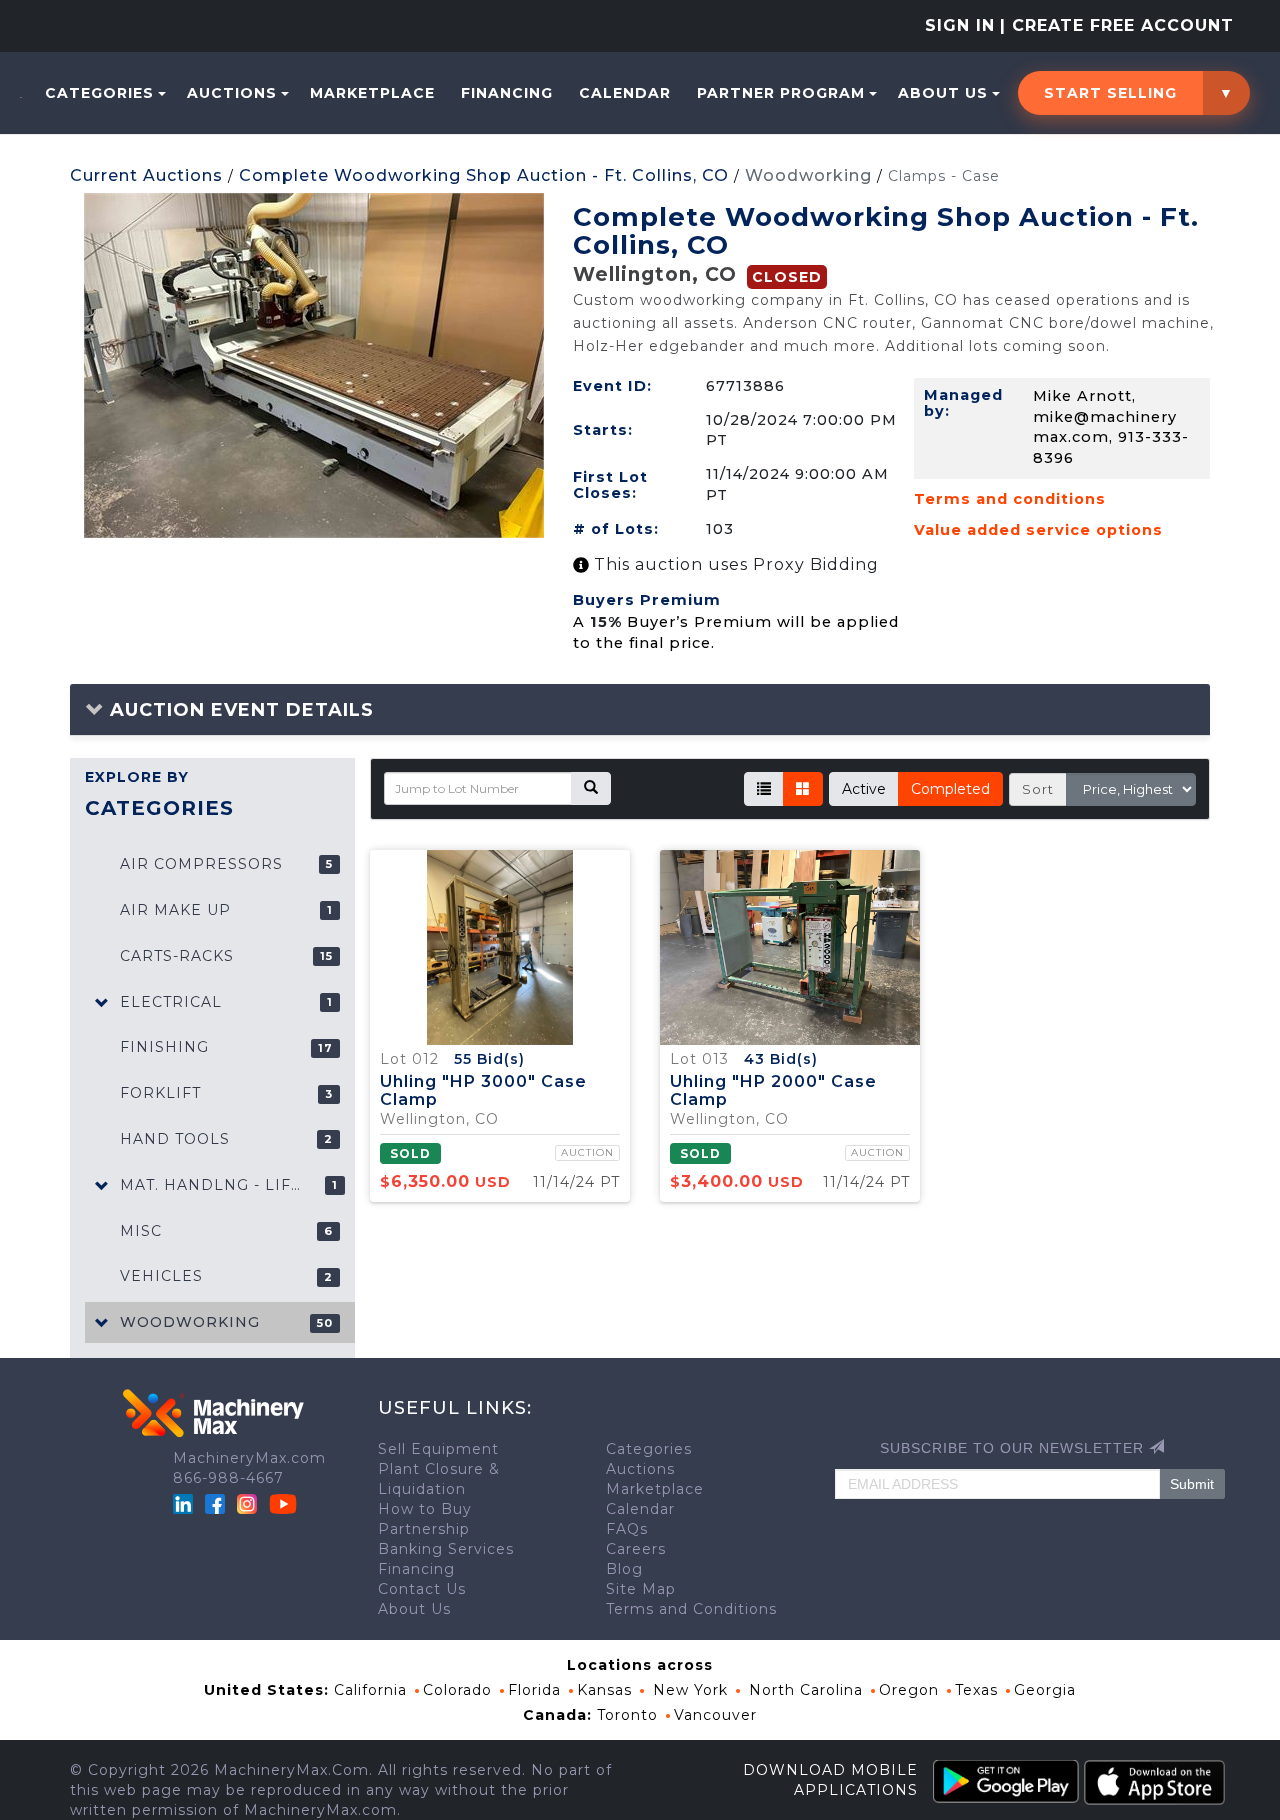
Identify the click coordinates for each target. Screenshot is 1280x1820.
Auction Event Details (239, 710)
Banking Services (446, 1549)
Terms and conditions (1010, 499)
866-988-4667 (228, 1478)
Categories (99, 93)
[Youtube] (283, 1503)
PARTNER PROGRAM (781, 93)
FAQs (627, 1529)
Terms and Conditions (691, 1609)
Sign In (960, 25)
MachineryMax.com (249, 1458)
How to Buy (425, 1509)
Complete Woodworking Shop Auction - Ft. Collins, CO (484, 175)
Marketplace (372, 93)
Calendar (625, 93)
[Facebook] (215, 1503)
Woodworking (808, 175)
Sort (1038, 789)
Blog (624, 1569)
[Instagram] (249, 1503)
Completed (950, 789)
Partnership (424, 1529)
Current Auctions (146, 175)
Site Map (641, 1589)
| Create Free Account (1117, 25)
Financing (507, 93)
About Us (943, 93)
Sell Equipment (438, 1449)
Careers (636, 1549)
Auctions (232, 93)
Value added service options (1038, 530)
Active (864, 789)
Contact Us (422, 1589)
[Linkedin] (185, 1503)
